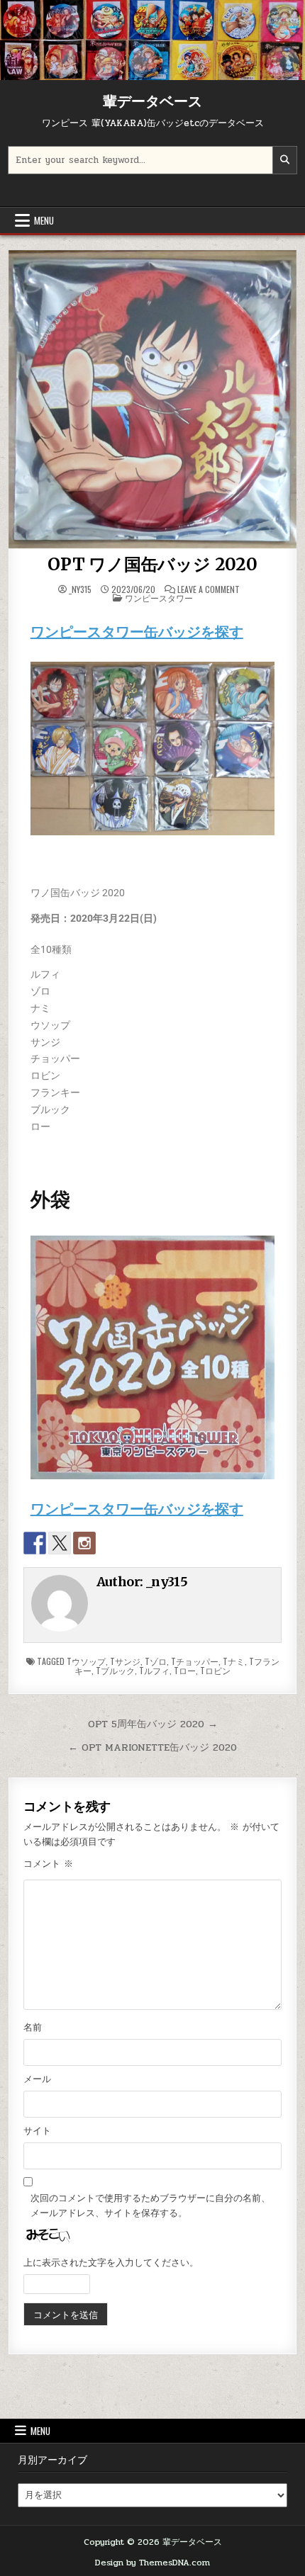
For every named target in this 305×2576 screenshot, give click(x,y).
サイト (37, 2131)
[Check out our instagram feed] (84, 1543)
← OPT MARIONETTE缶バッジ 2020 (152, 1747)
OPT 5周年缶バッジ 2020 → (153, 1724)
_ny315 (80, 589)
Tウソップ (86, 1661)
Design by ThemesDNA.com (152, 2563)
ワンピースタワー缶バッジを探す (137, 632)
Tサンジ (125, 1661)
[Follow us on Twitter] (60, 1543)
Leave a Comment (209, 589)
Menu (44, 220)
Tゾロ (156, 1661)
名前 (33, 2028)
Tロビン (215, 1670)
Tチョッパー (195, 1661)
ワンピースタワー (159, 598)
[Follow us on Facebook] (35, 1543)
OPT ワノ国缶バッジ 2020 (152, 564)
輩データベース (152, 101)
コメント (48, 1864)
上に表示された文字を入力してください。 (111, 2263)
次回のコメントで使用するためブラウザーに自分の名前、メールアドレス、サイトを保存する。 (150, 2206)
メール (37, 2079)
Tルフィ (154, 1670)
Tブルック (115, 1670)
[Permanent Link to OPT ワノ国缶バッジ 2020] (153, 399)
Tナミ (234, 1661)
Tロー (185, 1670)
